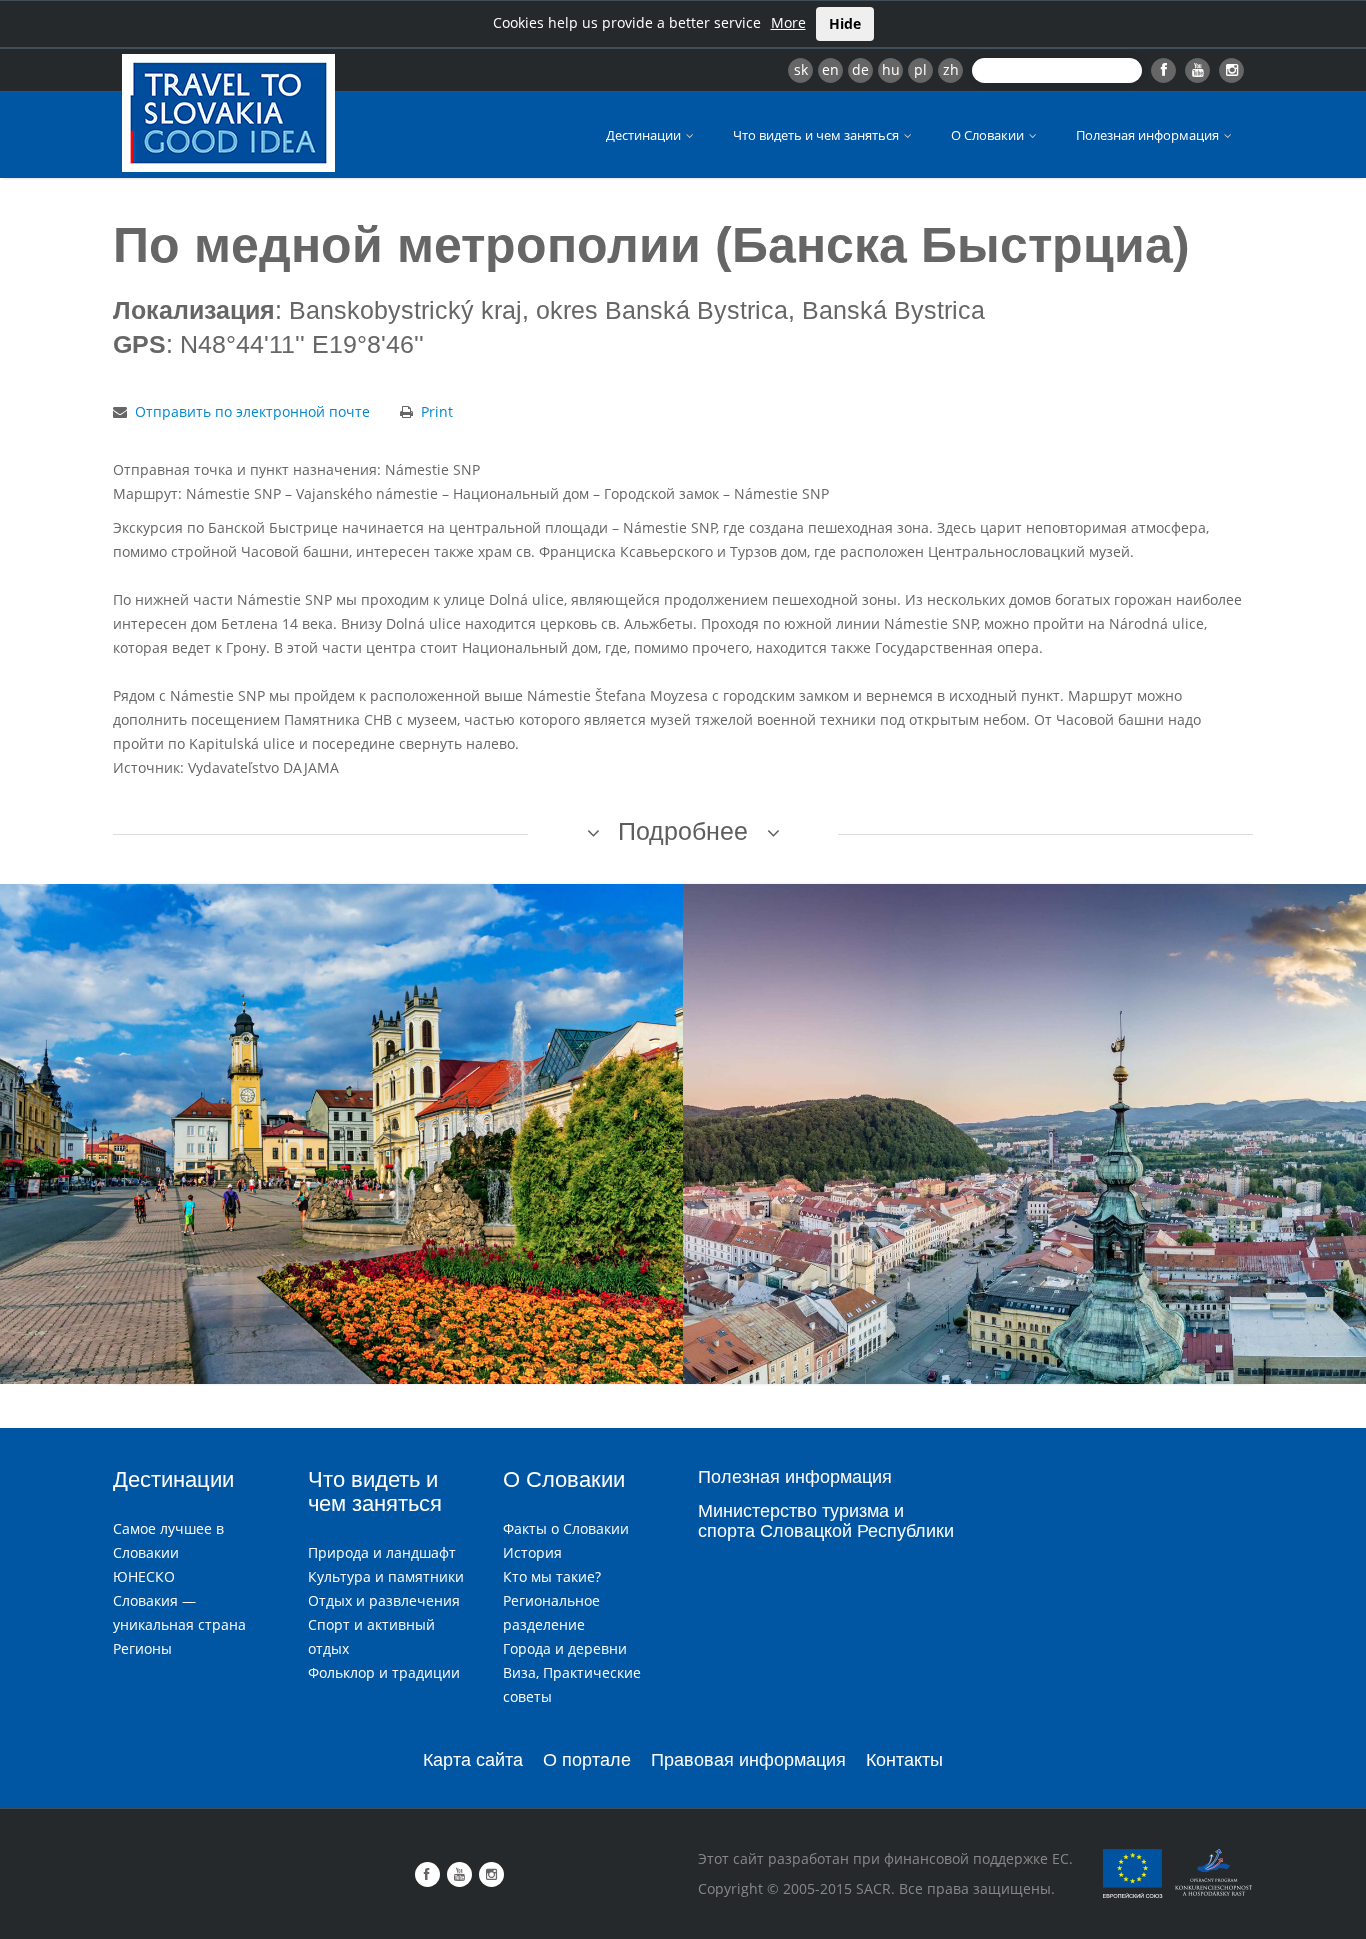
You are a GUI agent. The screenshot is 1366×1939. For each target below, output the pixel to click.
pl (920, 69)
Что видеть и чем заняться (817, 135)
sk (801, 69)
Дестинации (645, 135)
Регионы (142, 1648)
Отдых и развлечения (384, 1600)
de (860, 69)
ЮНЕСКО (144, 1576)
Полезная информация (1149, 135)
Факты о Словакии (566, 1528)
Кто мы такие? (552, 1576)
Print (437, 411)
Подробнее (683, 831)
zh (951, 69)
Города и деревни (565, 1648)
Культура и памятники (386, 1576)
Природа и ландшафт (382, 1552)
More (788, 22)
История (532, 1552)
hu (891, 69)
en (830, 69)
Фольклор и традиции (384, 1672)
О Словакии (989, 135)
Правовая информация (748, 1760)
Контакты (904, 1760)
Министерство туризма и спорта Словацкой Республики (826, 1521)
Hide (845, 23)
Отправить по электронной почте (252, 411)
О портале (587, 1760)
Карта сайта (473, 1760)
